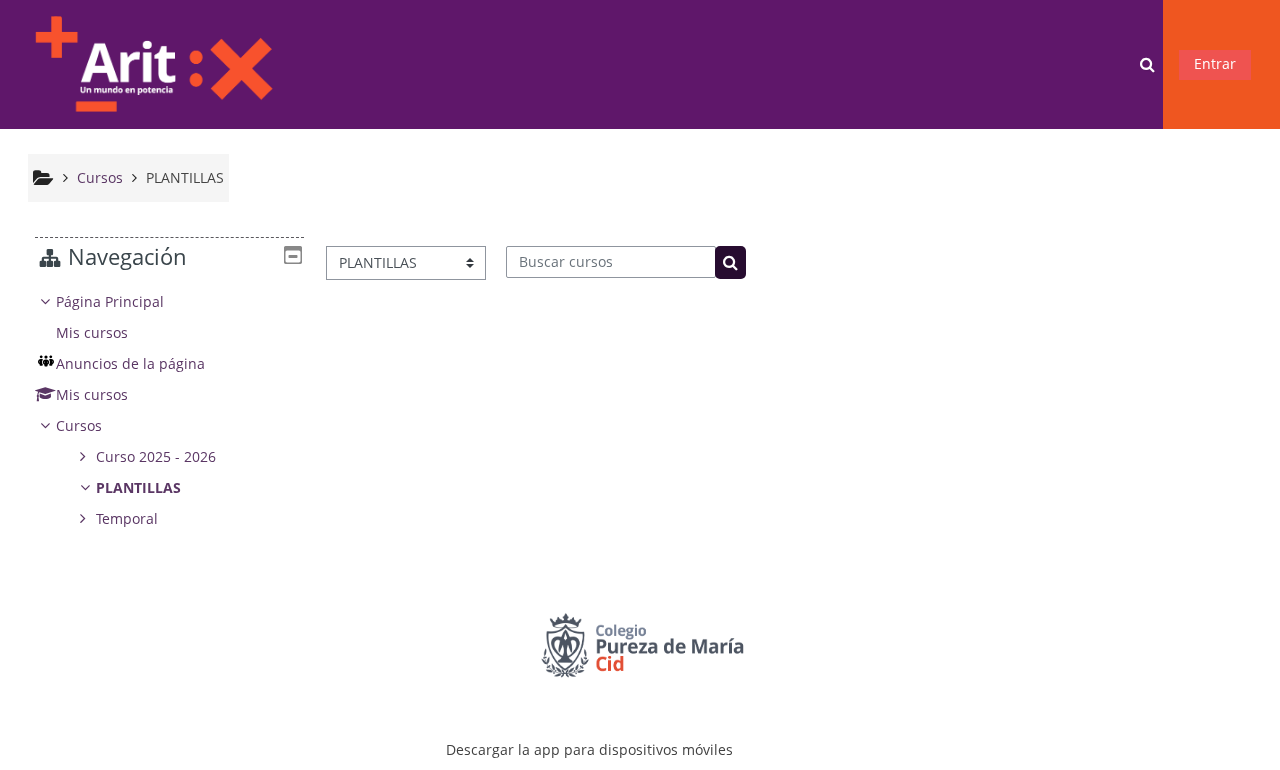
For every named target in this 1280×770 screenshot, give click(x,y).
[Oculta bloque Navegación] (293, 255)
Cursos (79, 425)
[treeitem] (169, 410)
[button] (1149, 64)
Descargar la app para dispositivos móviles (589, 749)
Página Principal (110, 301)
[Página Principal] (153, 62)
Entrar (1215, 63)
